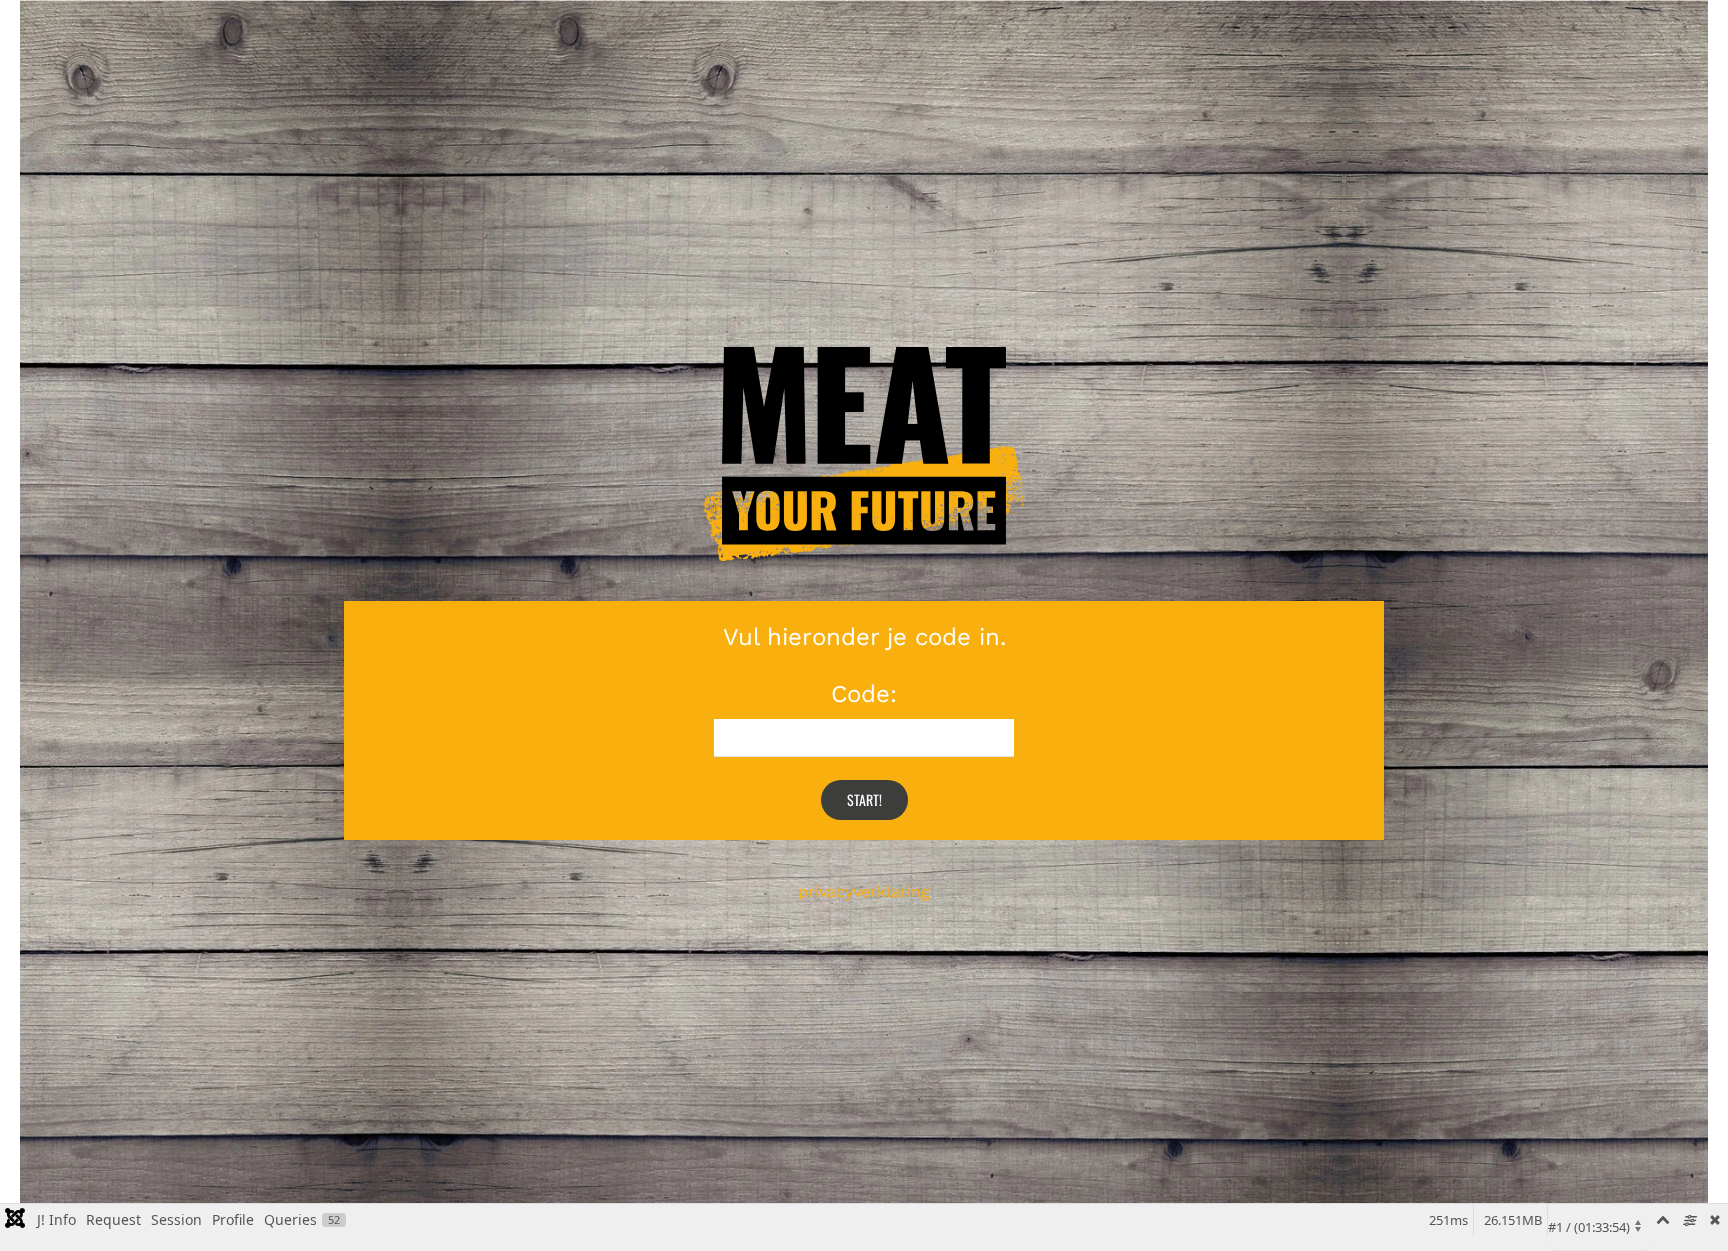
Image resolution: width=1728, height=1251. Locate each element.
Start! (864, 799)
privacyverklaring (864, 891)
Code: (864, 694)
